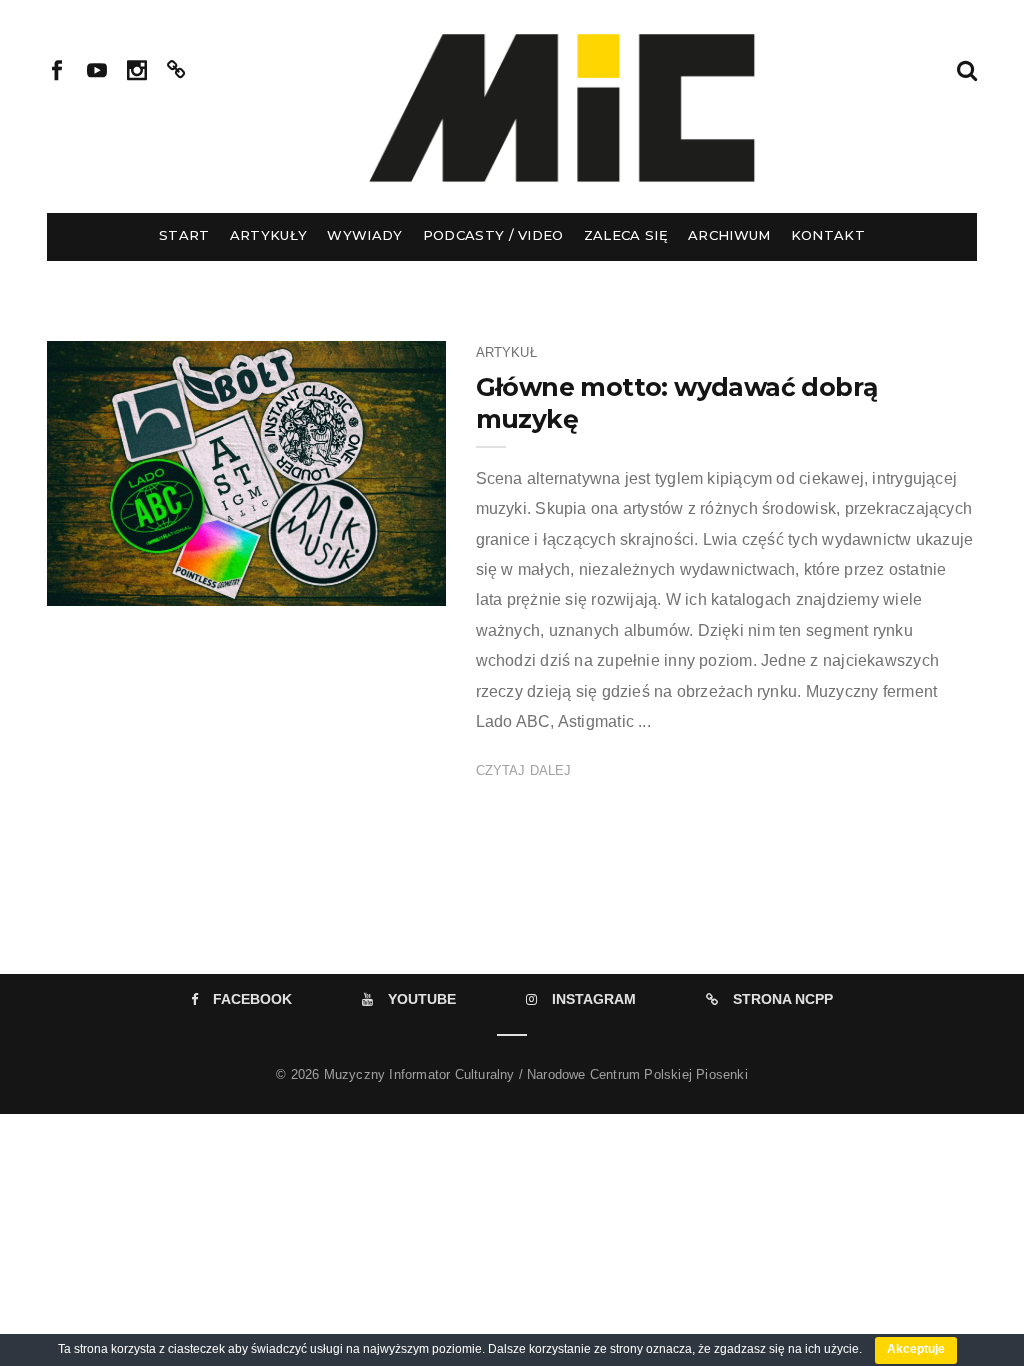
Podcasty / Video (493, 235)
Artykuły (269, 235)
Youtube (422, 999)
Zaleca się (626, 235)
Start (184, 235)
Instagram (594, 999)
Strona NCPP (783, 999)
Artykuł (506, 352)
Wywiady (364, 235)
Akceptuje (916, 1349)
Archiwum (729, 235)
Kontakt (828, 235)
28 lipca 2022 (383, 585)
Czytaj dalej (524, 770)
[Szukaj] (967, 68)
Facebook (252, 999)
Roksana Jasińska (164, 585)
